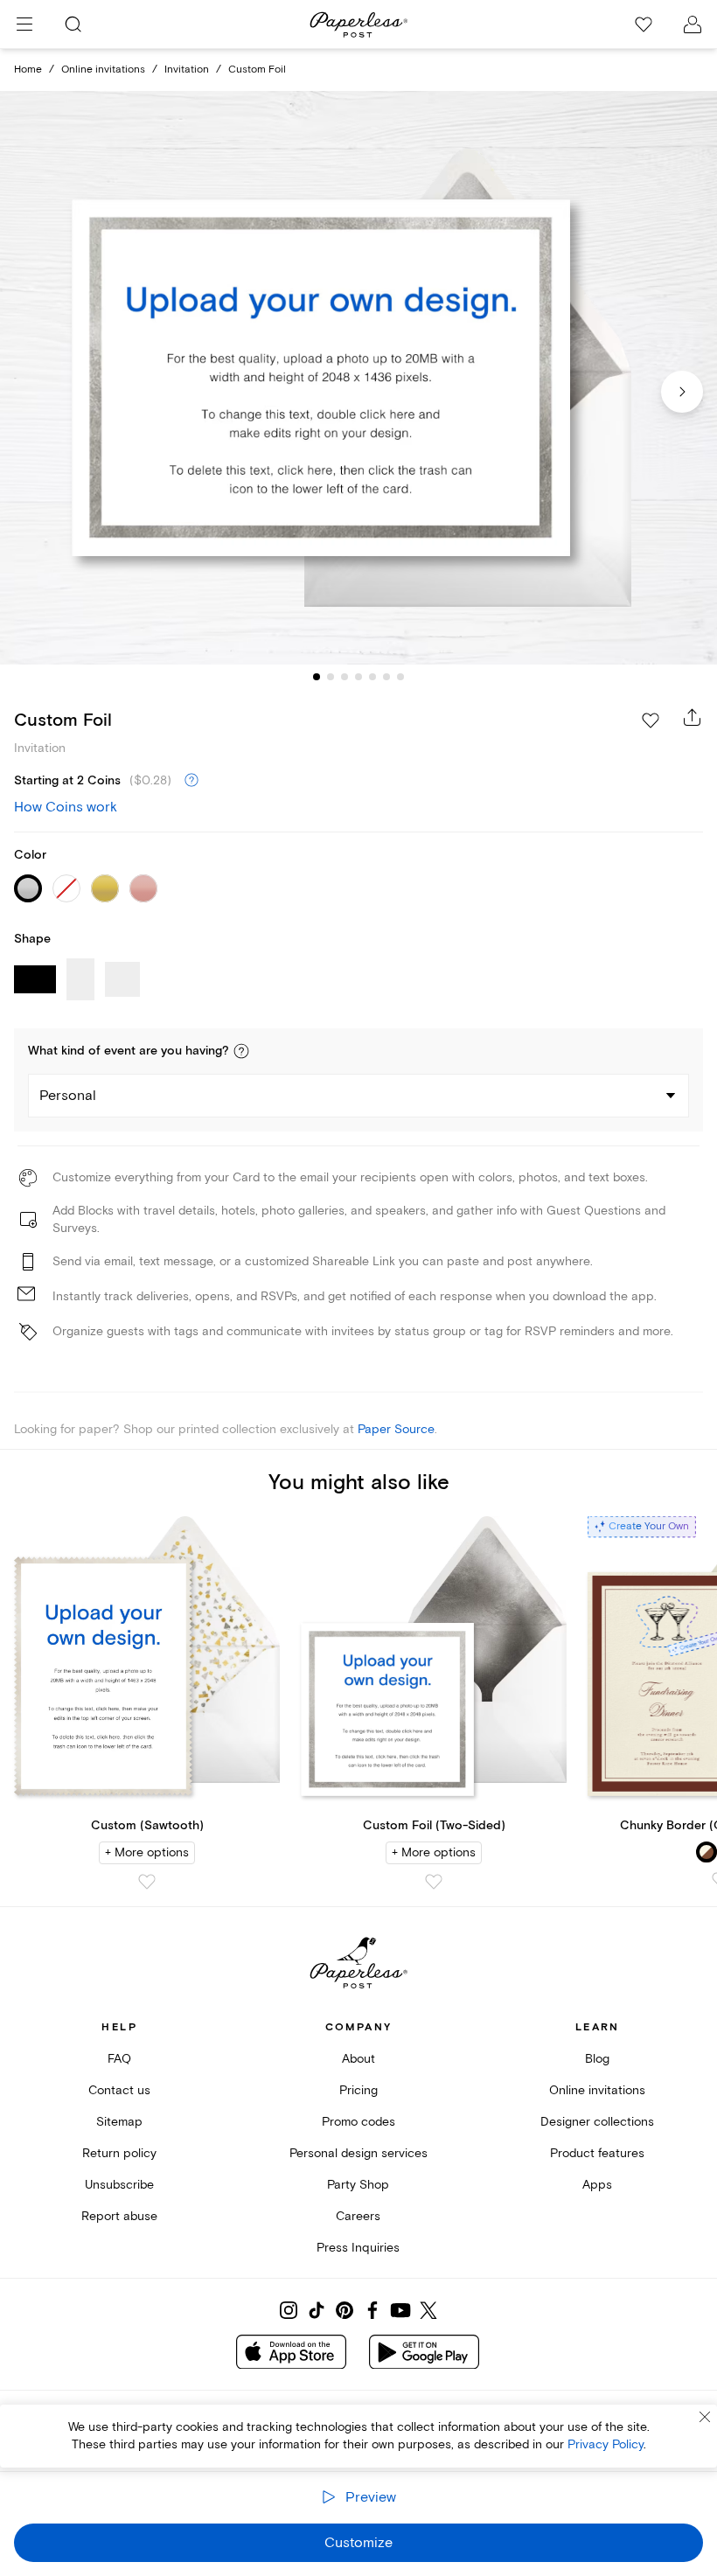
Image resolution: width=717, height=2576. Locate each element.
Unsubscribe (119, 2185)
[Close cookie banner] (705, 2417)
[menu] (24, 24)
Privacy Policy (606, 2444)
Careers (358, 2216)
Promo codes (358, 2122)
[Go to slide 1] (317, 677)
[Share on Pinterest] (345, 2310)
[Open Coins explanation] (191, 781)
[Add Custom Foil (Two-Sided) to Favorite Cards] (434, 1882)
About (358, 2059)
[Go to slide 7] (400, 677)
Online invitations (103, 70)
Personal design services (358, 2153)
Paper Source (396, 1429)
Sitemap (119, 2122)
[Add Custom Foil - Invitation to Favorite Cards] (651, 721)
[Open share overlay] (693, 717)
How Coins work (66, 807)
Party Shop (358, 2185)
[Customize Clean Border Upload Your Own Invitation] (358, 378)
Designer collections (597, 2122)
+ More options (147, 1852)
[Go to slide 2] (331, 677)
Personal (68, 1096)
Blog (597, 2059)
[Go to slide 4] (358, 677)
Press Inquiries (358, 2248)
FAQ (119, 2059)
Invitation (187, 70)
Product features (597, 2153)
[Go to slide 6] (386, 677)
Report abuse (119, 2216)
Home (28, 70)
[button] (241, 1051)
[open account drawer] (693, 24)
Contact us (119, 2090)
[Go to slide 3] (345, 677)
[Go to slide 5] (372, 677)
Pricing (358, 2090)
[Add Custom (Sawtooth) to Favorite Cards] (147, 1882)
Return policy (119, 2153)
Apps (597, 2185)
